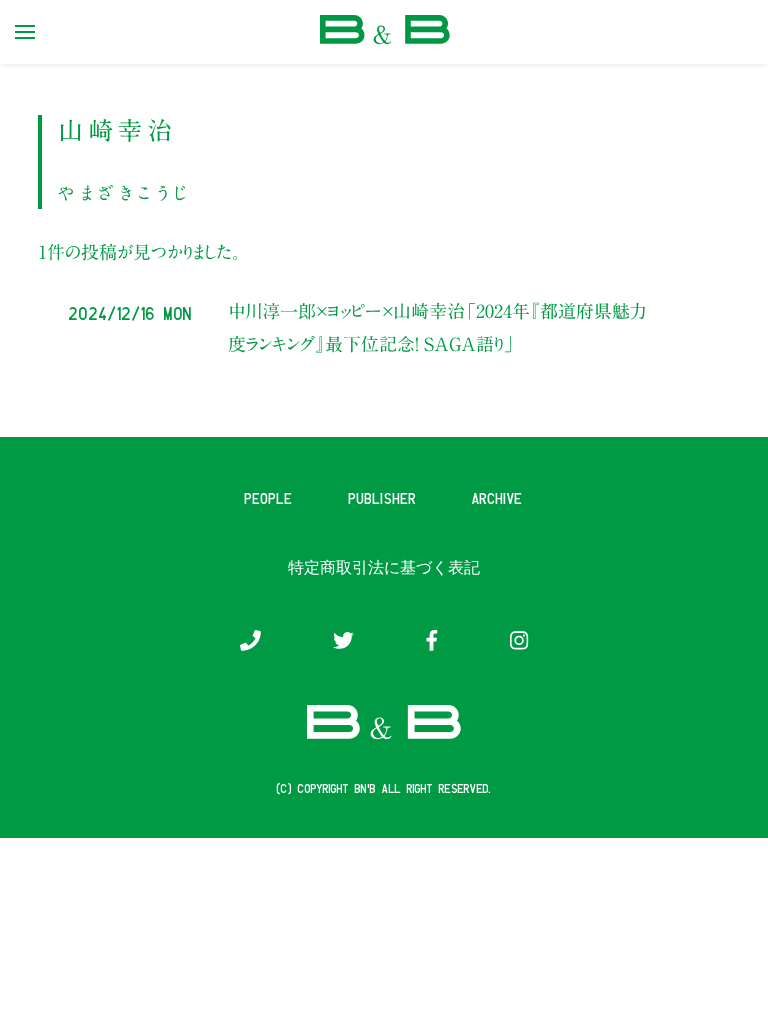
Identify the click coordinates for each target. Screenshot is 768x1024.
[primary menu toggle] (25, 32)
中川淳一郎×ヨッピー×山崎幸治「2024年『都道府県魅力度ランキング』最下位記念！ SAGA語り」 (437, 327)
